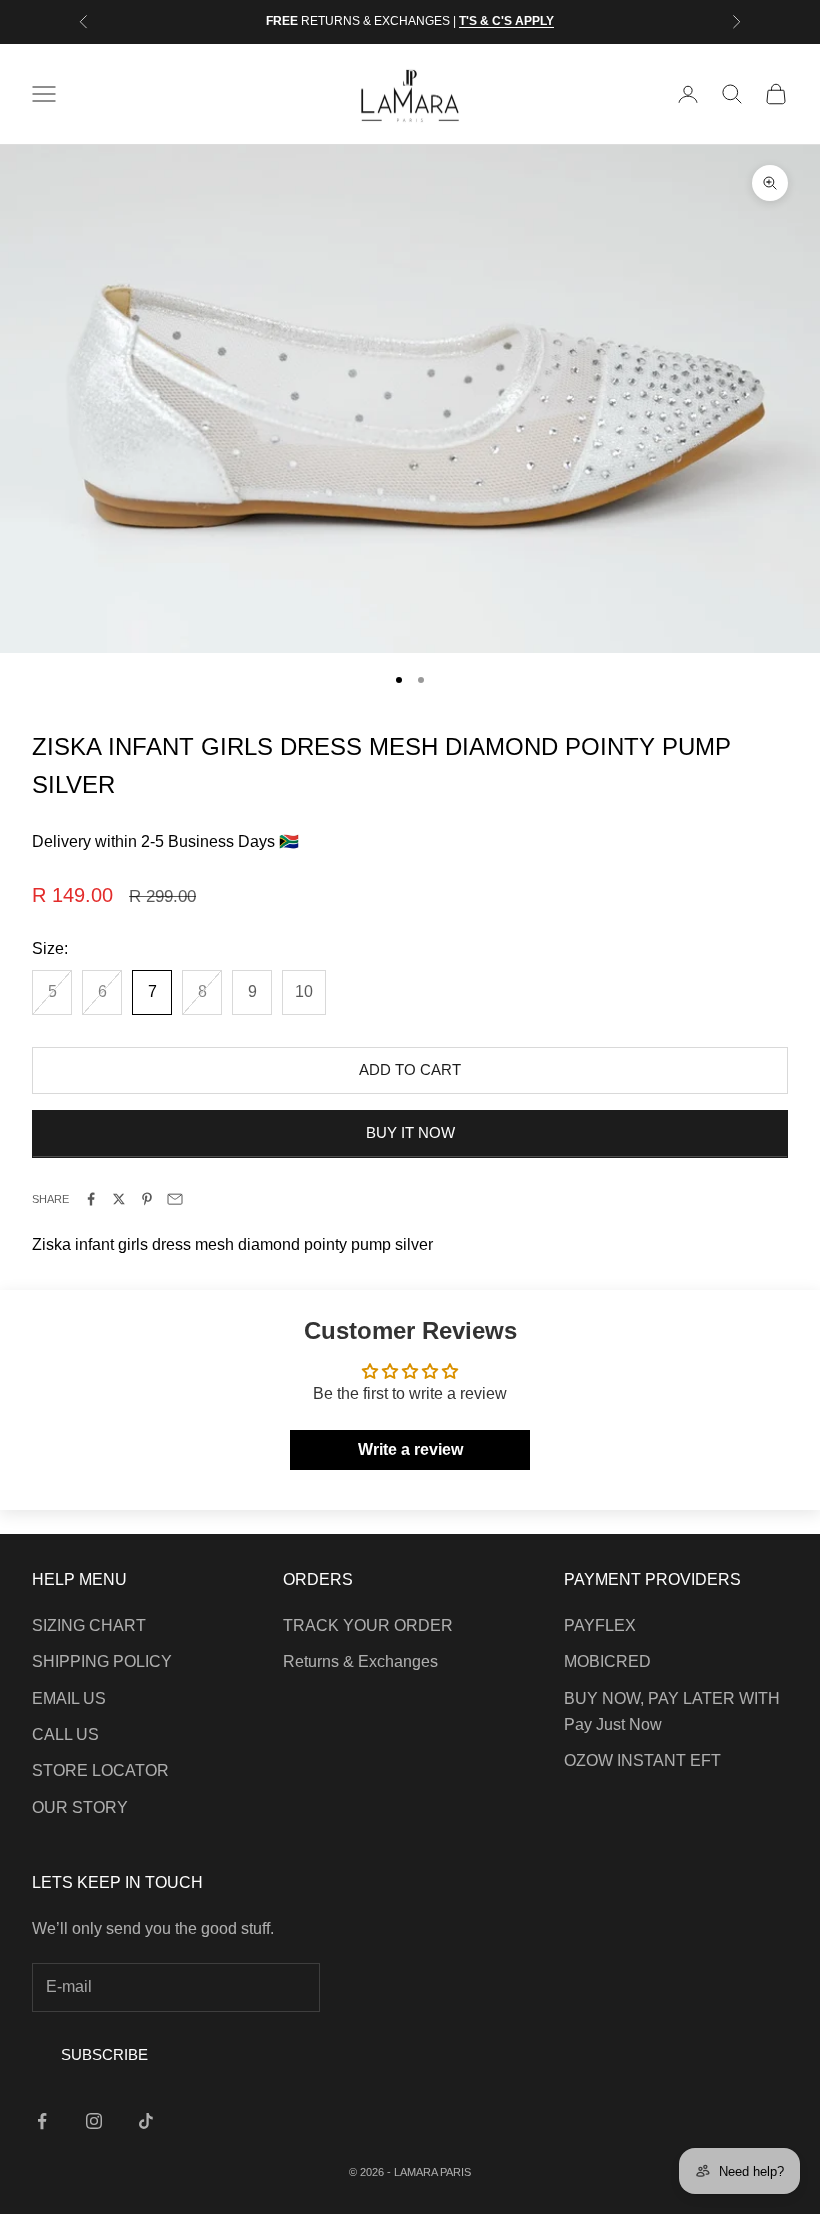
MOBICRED (607, 1661)
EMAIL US (69, 1698)
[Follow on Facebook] (42, 2121)
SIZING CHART (89, 1625)
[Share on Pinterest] (147, 1199)
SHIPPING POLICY (102, 1661)
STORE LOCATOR (100, 1770)
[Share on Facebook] (91, 1199)
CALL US (65, 1734)
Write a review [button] (410, 1449)
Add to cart (410, 1069)
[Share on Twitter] (119, 1199)
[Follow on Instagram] (94, 2121)
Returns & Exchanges (360, 1661)
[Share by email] (175, 1199)
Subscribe (104, 2054)
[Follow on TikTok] (146, 2121)
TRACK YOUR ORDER (368, 1625)
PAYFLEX (600, 1625)
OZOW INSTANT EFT (642, 1760)
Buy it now (410, 1132)
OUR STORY (80, 1807)
